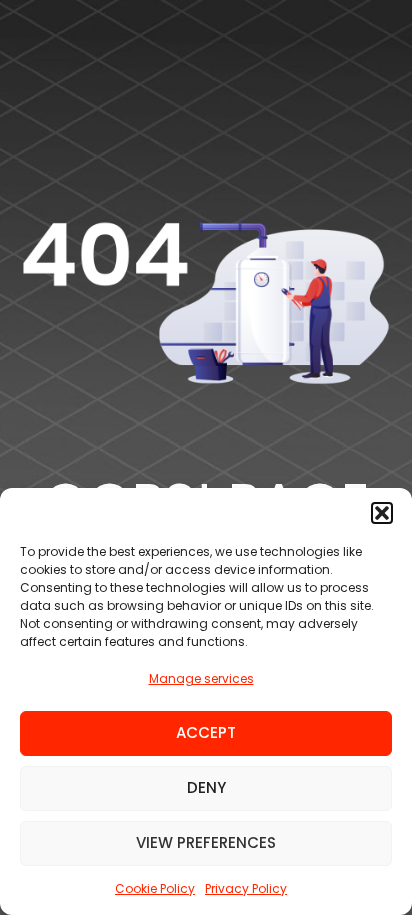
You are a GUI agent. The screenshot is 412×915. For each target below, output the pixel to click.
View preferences (206, 842)
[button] (382, 513)
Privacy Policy (246, 888)
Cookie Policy (155, 888)
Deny (206, 787)
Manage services (201, 678)
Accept (206, 732)
